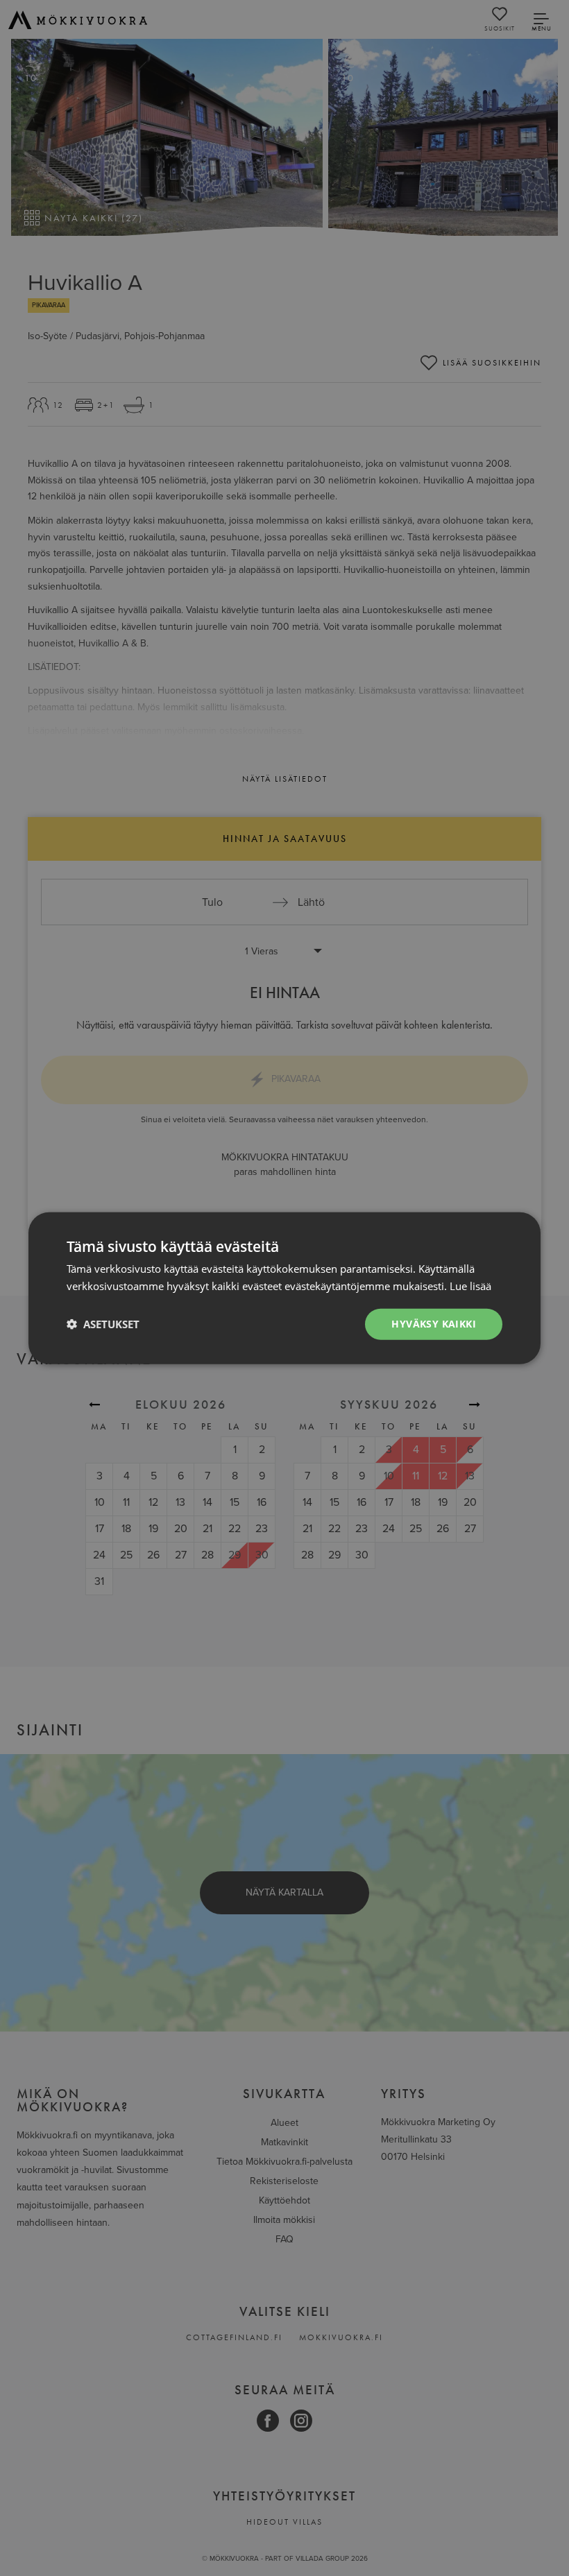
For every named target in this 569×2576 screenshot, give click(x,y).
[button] (103, 1324)
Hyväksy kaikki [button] (434, 1324)
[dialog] (284, 1288)
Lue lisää (470, 1286)
